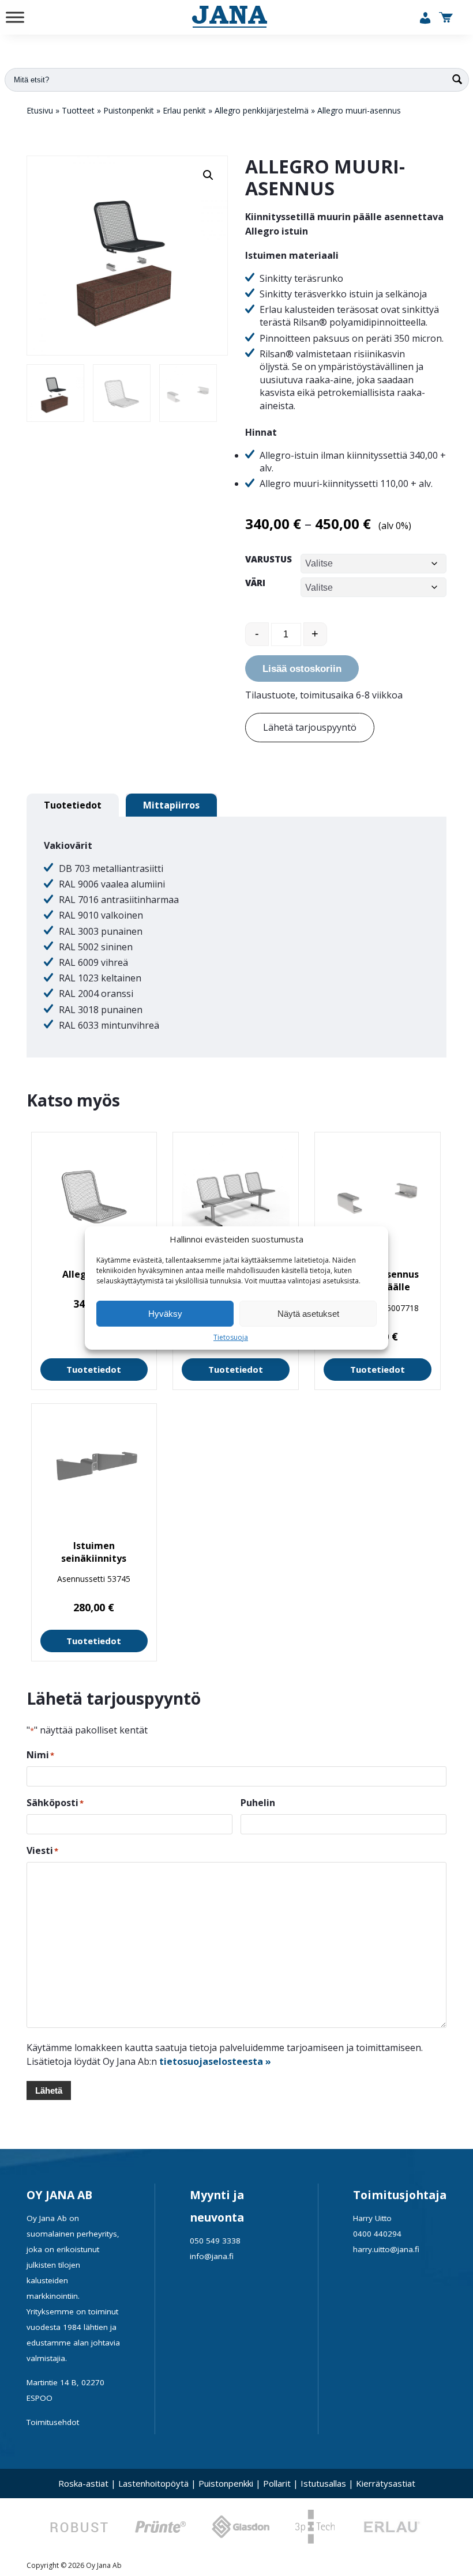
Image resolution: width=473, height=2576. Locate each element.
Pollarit (277, 2483)
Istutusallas (323, 2483)
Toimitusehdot (53, 2422)
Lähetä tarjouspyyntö (310, 727)
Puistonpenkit (129, 110)
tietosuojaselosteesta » (215, 2061)
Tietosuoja (231, 1337)
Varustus (269, 559)
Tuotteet (78, 110)
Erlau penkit (184, 110)
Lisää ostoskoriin (302, 669)
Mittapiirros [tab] (171, 805)
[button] (208, 175)
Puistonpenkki (226, 2483)
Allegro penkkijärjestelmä (262, 110)
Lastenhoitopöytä (153, 2483)
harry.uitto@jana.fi (386, 2249)
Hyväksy (165, 1314)
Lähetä (49, 2090)
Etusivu (40, 110)
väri (255, 583)
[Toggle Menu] (15, 17)
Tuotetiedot (94, 1369)
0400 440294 (377, 2234)
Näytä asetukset (308, 1314)
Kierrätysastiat (386, 2483)
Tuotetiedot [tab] (73, 805)
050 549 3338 (215, 2241)
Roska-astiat (83, 2483)
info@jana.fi (212, 2256)
